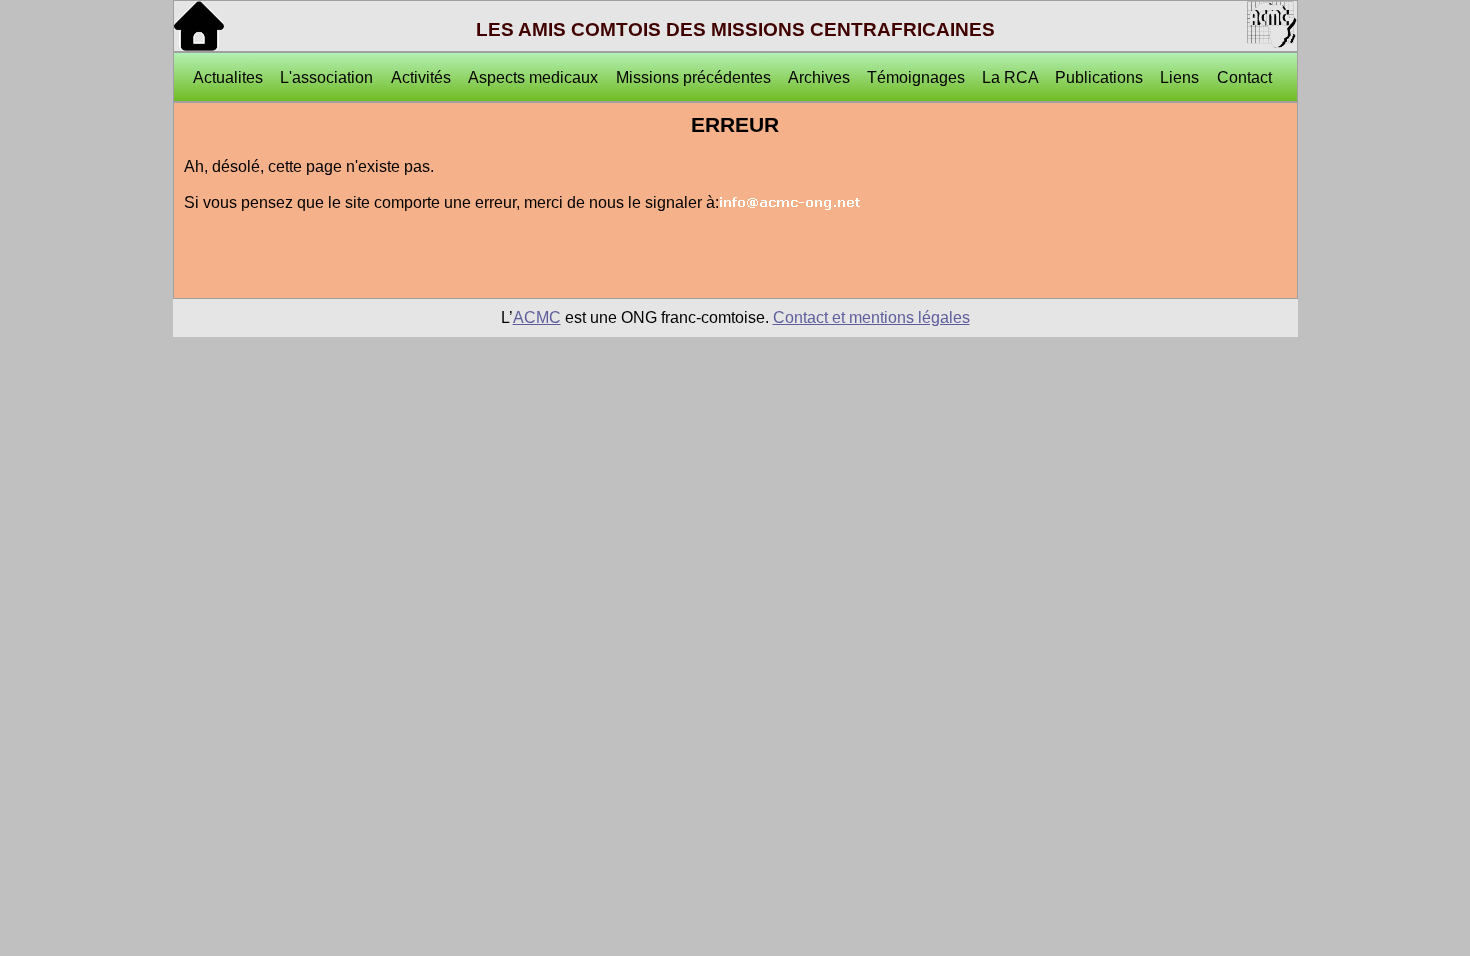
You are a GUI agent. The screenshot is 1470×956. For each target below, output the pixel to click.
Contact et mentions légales (871, 317)
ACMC (537, 317)
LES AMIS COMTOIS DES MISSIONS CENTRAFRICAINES (735, 29)
